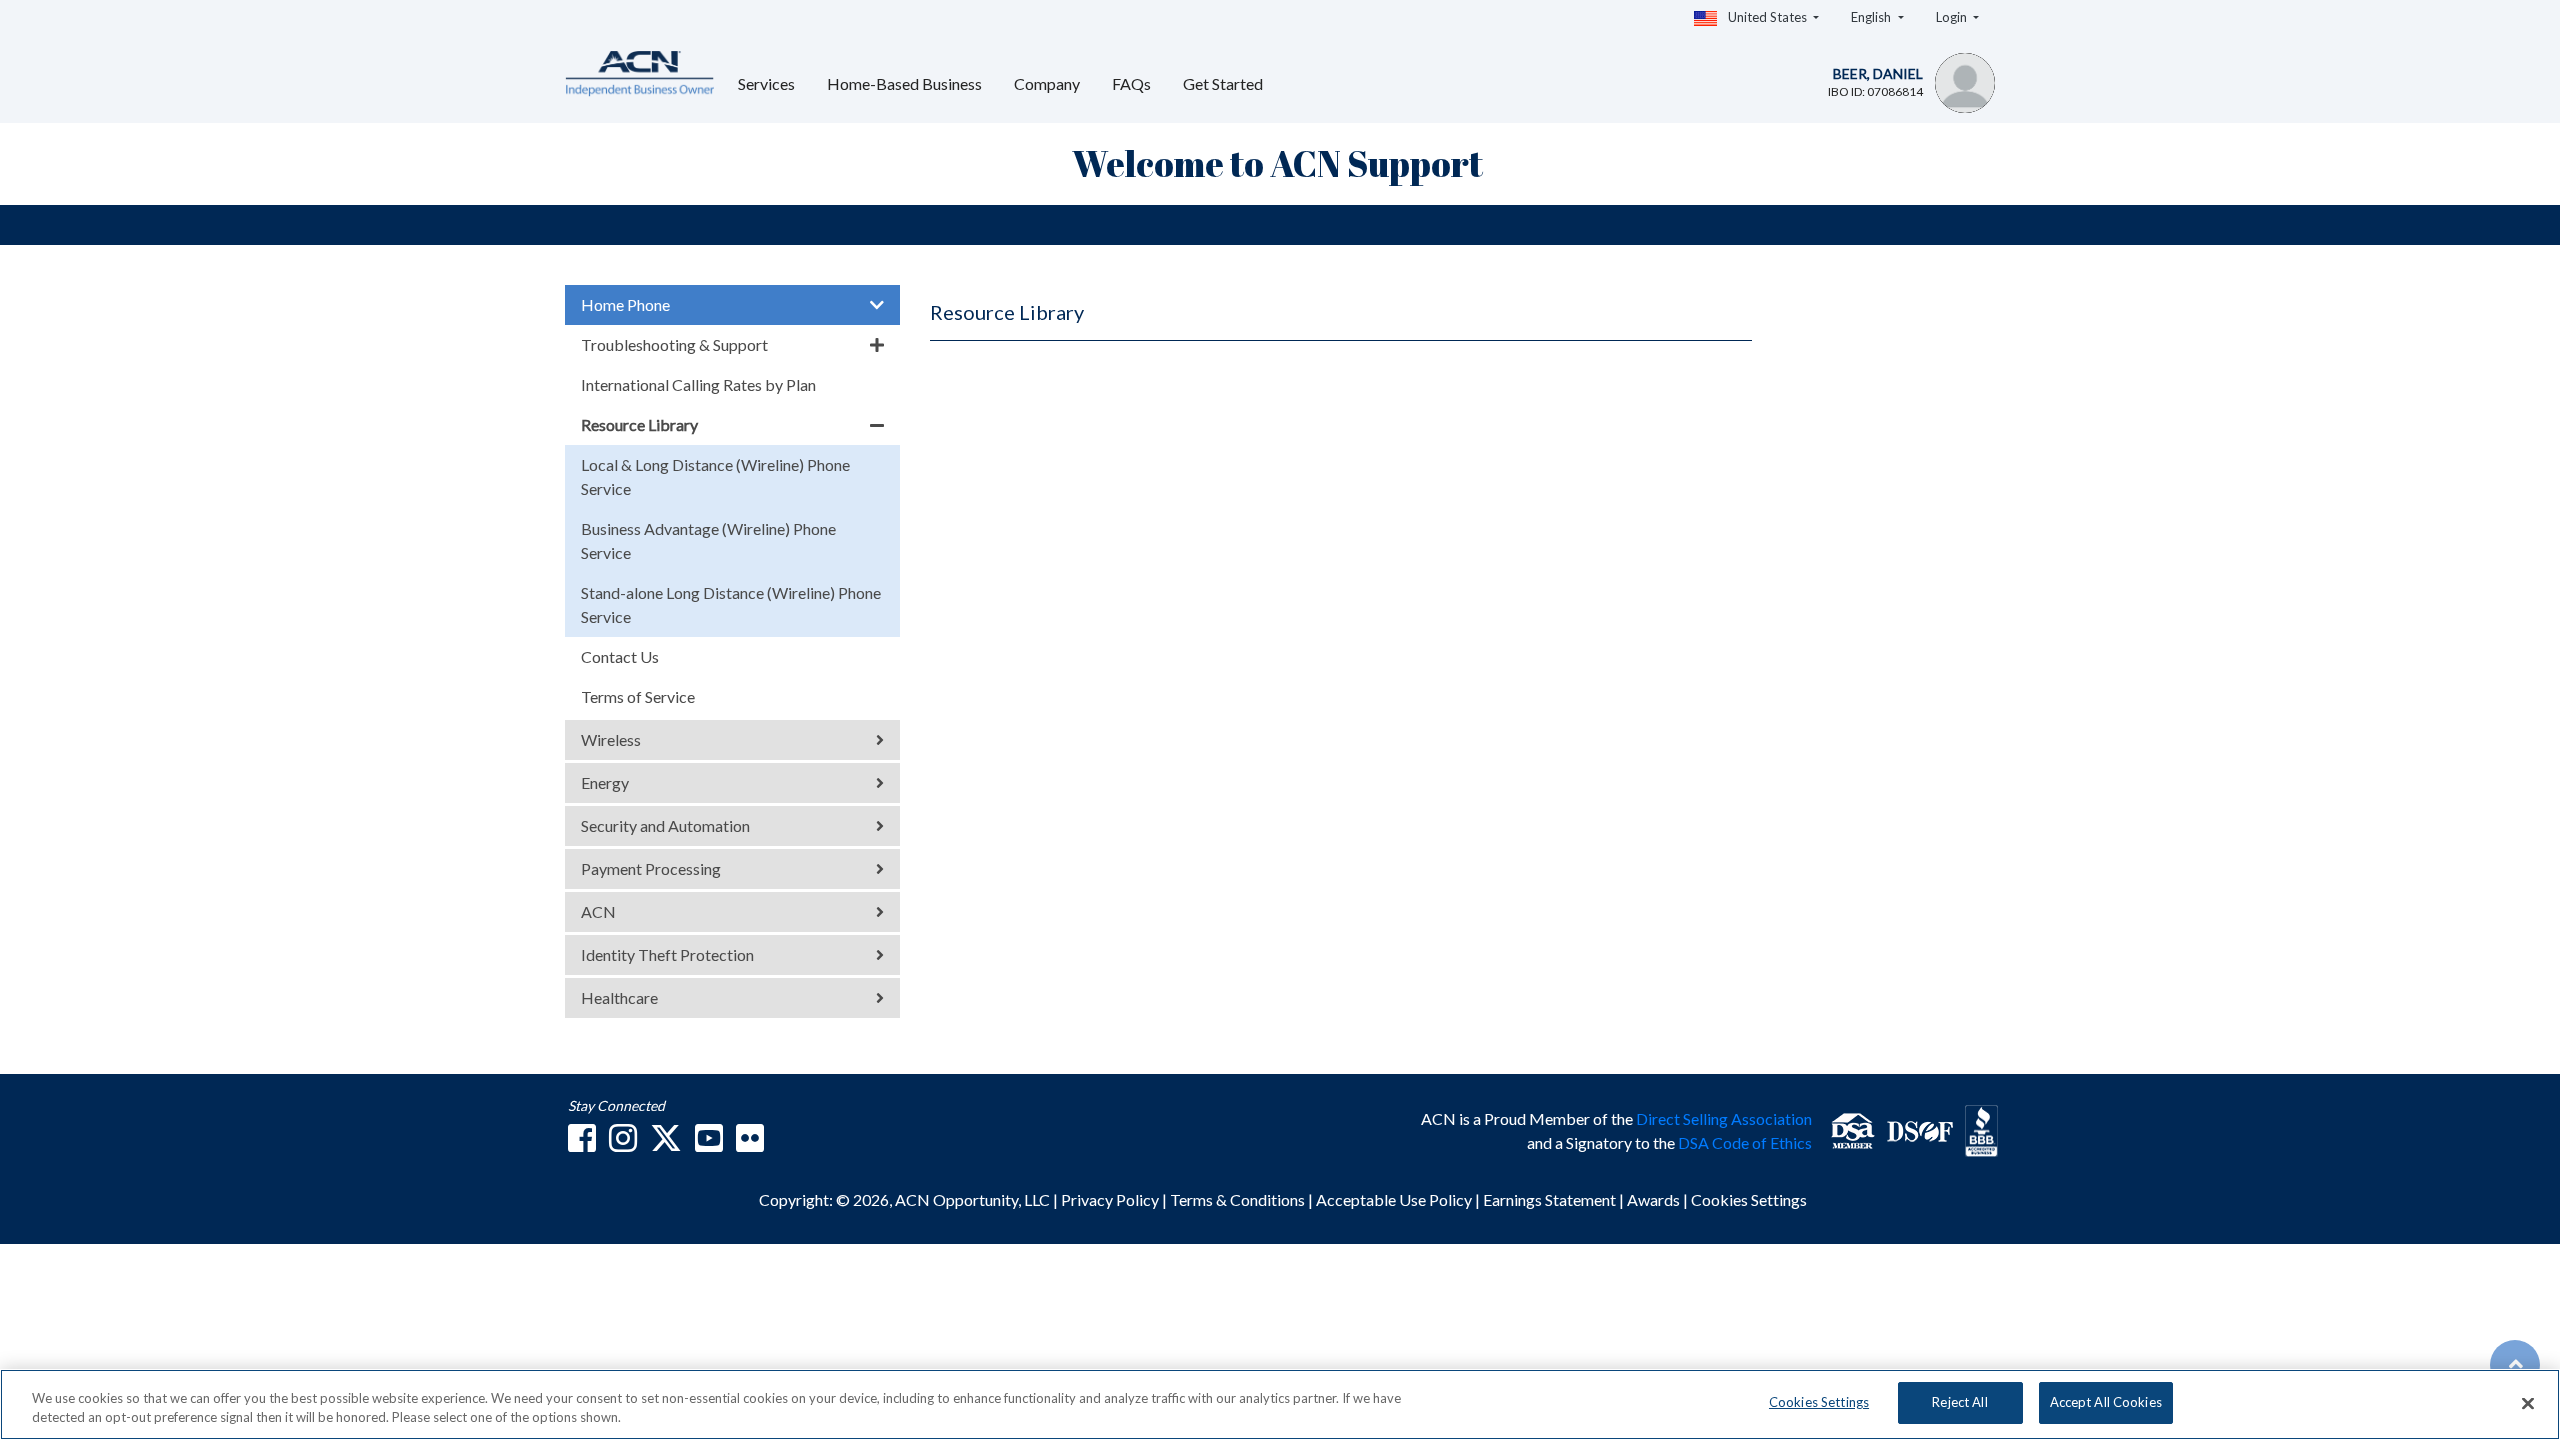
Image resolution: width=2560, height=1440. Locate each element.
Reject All (1959, 1402)
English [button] (1872, 17)
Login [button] (1953, 17)
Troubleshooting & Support (674, 344)
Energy (605, 782)
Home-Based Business (904, 83)
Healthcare (619, 997)
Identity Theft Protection (667, 954)
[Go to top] (2515, 1365)
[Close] (2528, 1403)
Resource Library (639, 424)
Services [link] (766, 83)
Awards (1653, 1199)
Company (1047, 83)
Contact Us (620, 656)
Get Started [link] (1223, 83)
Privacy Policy (1111, 1199)
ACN (598, 911)
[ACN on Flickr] (750, 1143)
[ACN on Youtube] (709, 1143)
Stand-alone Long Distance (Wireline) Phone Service (731, 604)
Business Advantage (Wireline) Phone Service (708, 540)
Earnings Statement (1551, 1199)
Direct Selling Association (1724, 1118)
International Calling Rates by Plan (698, 384)
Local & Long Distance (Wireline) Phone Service (715, 476)
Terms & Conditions (1239, 1199)
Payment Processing (651, 868)
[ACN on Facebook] (582, 1143)
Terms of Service (638, 696)
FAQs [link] (1131, 83)
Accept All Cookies (2106, 1402)
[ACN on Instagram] (623, 1143)
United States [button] (1767, 17)
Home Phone (625, 304)
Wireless (611, 739)
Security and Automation (665, 825)
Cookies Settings (1749, 1199)
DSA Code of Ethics (1745, 1142)
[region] (1280, 1404)
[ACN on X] (666, 1143)
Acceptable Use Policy (1394, 1199)
